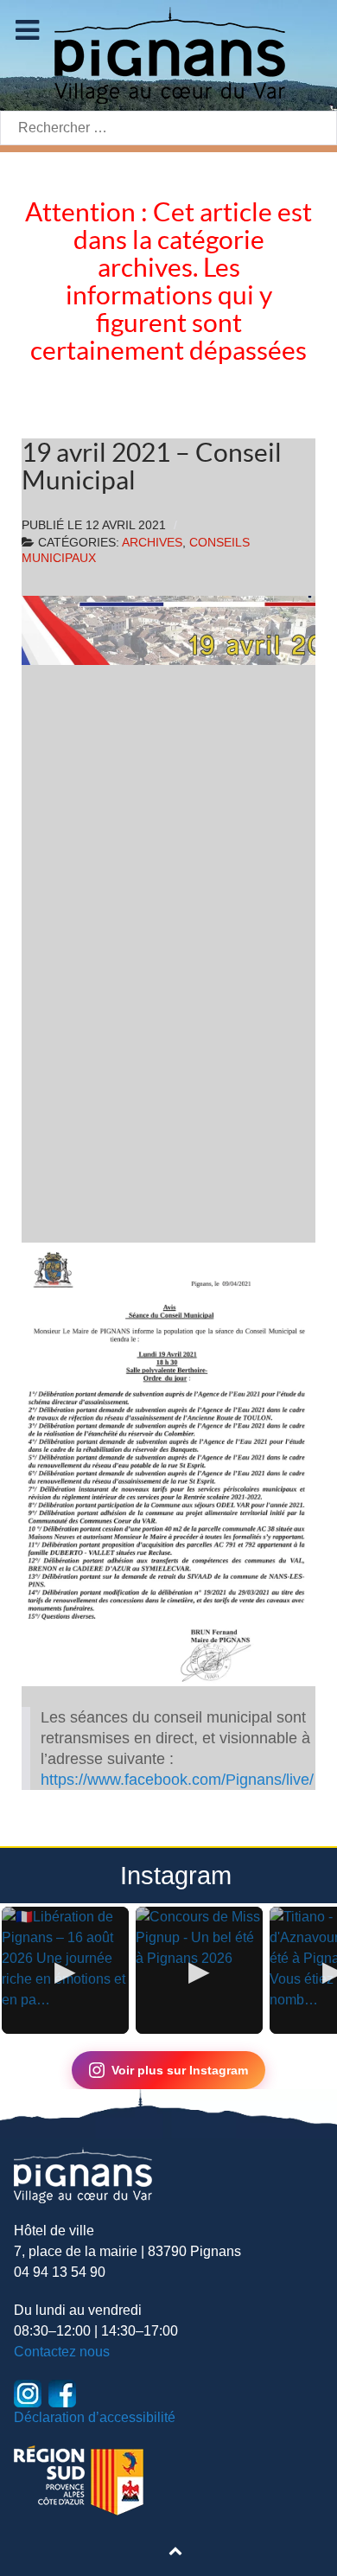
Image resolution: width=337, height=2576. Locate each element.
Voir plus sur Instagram (180, 2070)
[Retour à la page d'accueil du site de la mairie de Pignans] (168, 54)
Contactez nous (62, 2352)
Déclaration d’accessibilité (95, 2417)
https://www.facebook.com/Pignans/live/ (177, 1780)
